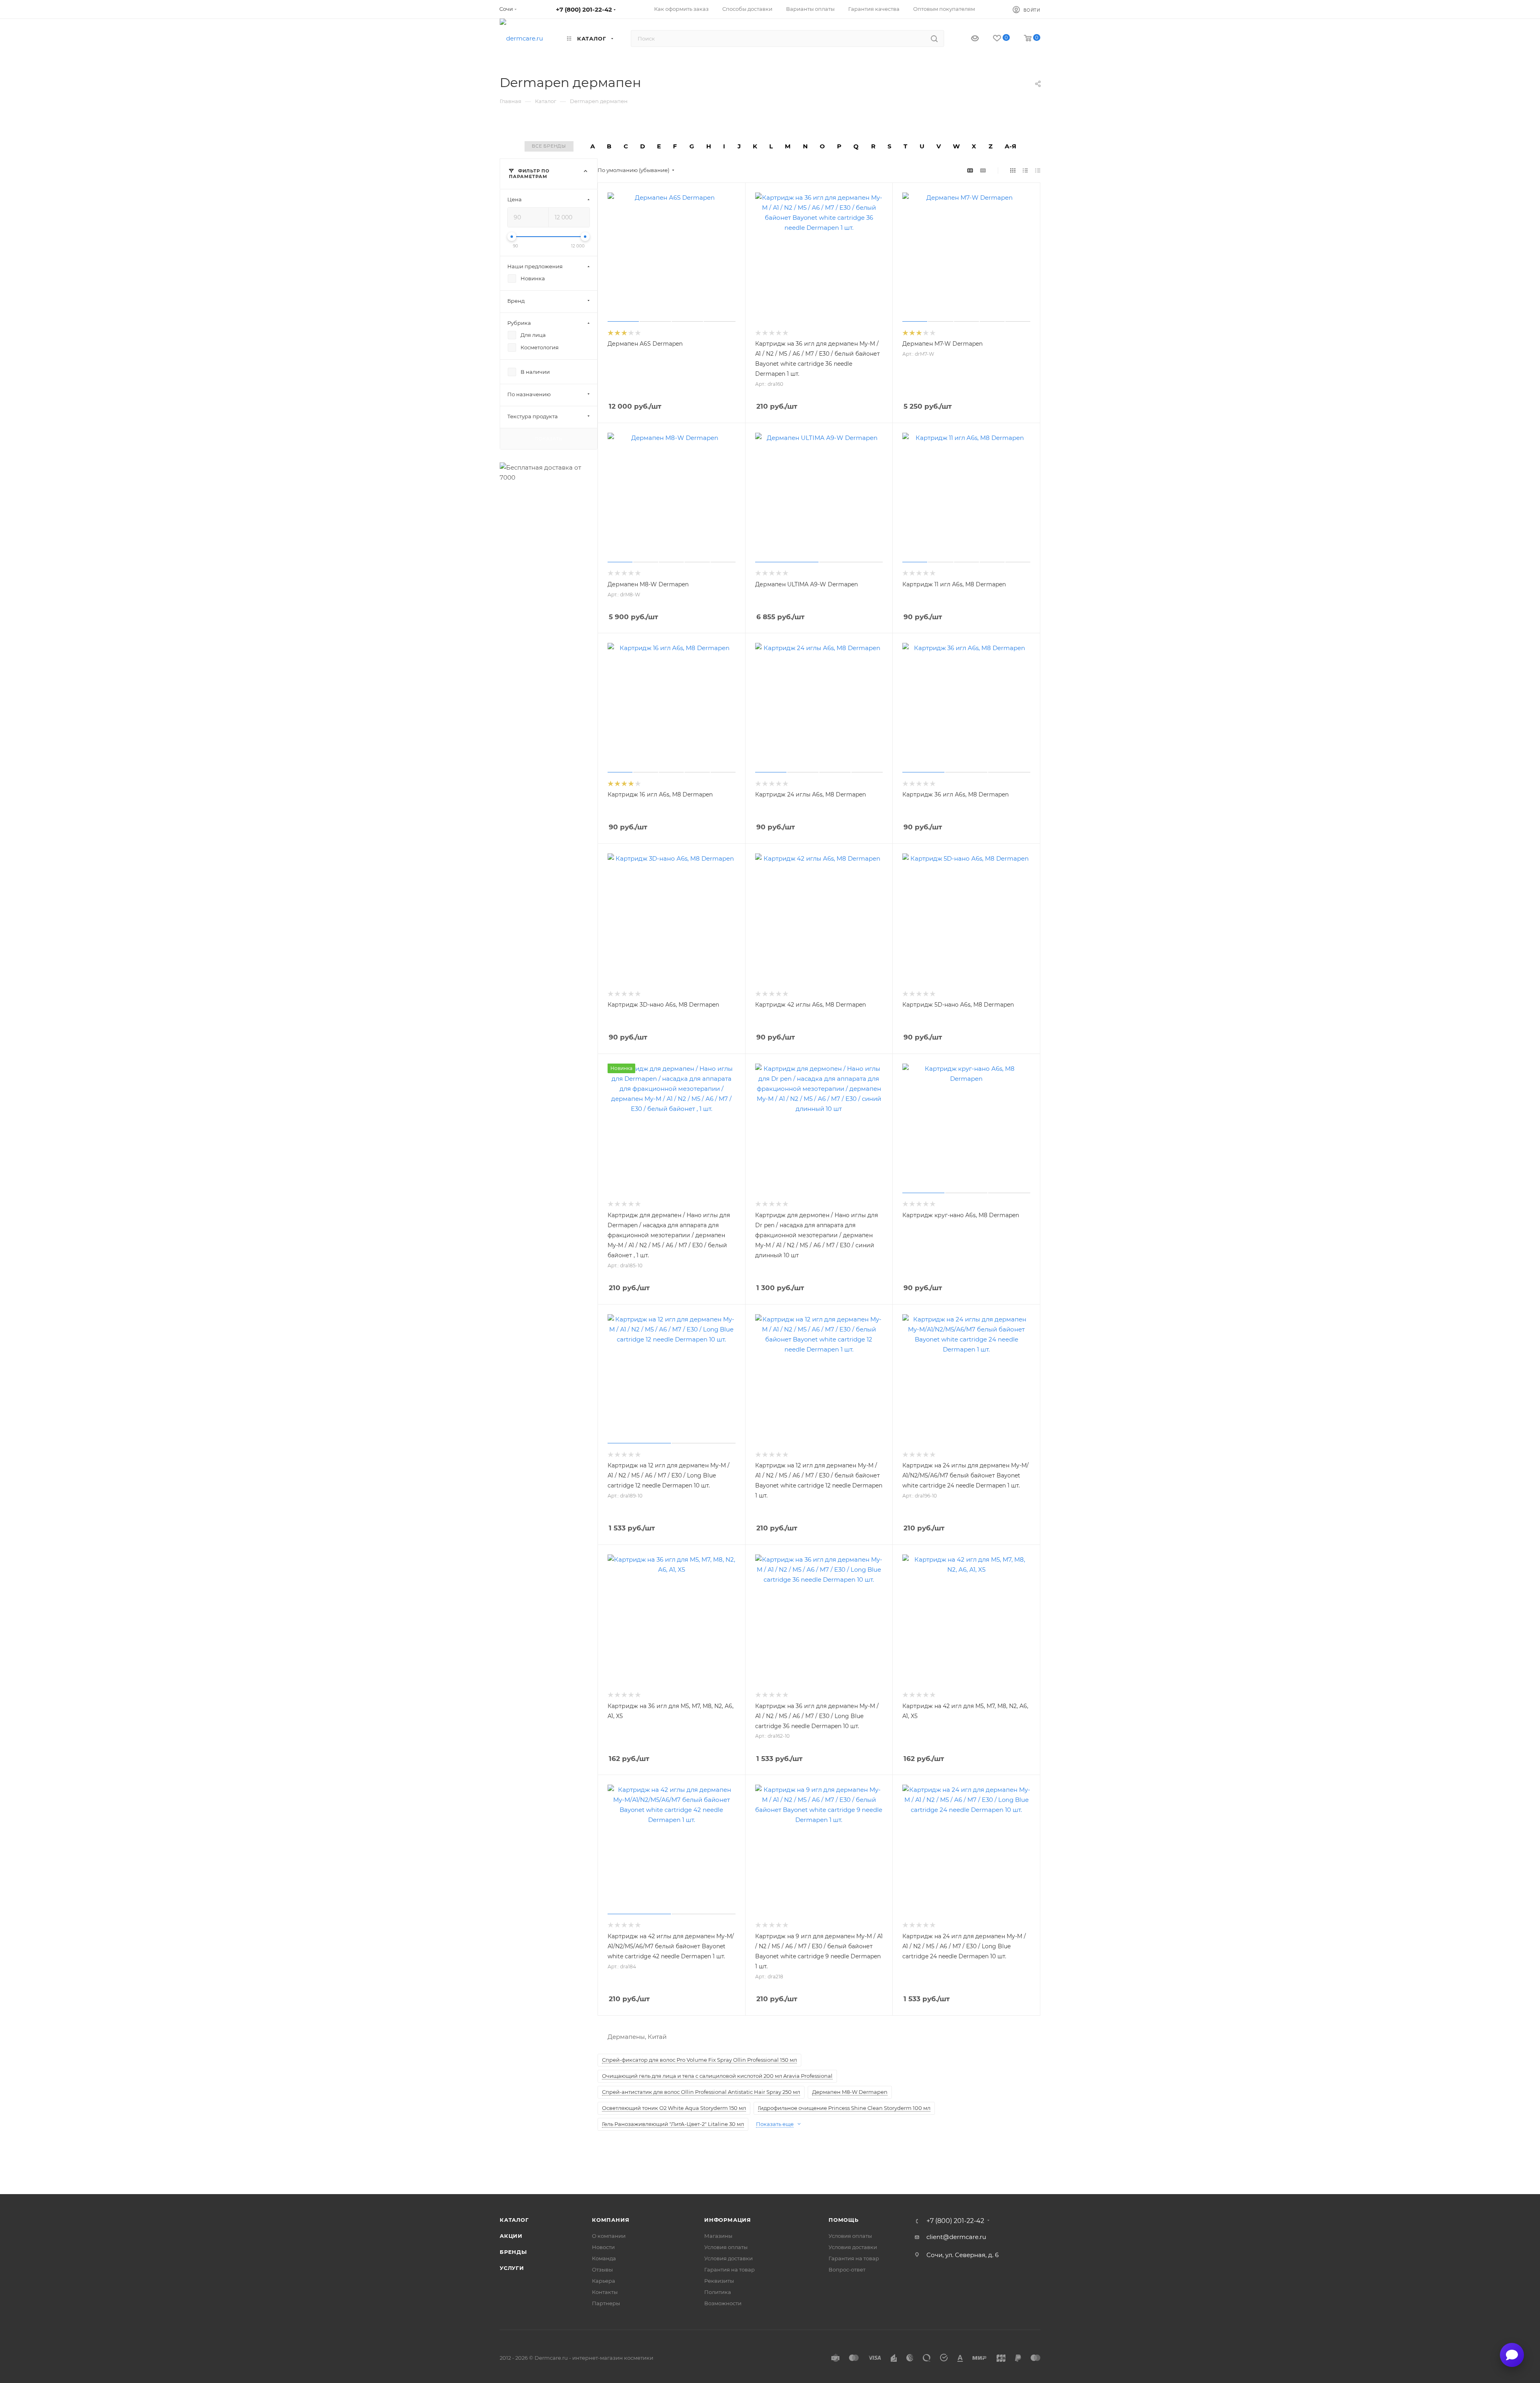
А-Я (1010, 146)
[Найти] (934, 39)
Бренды (513, 2252)
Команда (604, 2258)
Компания (611, 2220)
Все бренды (549, 146)
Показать (548, 438)
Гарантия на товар (729, 2270)
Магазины (718, 2236)
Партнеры (606, 2303)
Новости (603, 2247)
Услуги (512, 2268)
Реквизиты (719, 2281)
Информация (728, 2220)
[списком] (1025, 170)
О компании (609, 2236)
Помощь (844, 2220)
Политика (718, 2292)
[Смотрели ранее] (968, 39)
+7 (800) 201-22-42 (584, 9)
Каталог (514, 2220)
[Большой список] (983, 170)
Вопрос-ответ (847, 2270)
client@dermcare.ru (956, 2237)
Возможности (723, 2303)
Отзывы (602, 2270)
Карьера (604, 2281)
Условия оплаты (726, 2247)
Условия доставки (728, 2258)
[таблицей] (1038, 170)
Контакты (605, 2292)
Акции (511, 2236)
